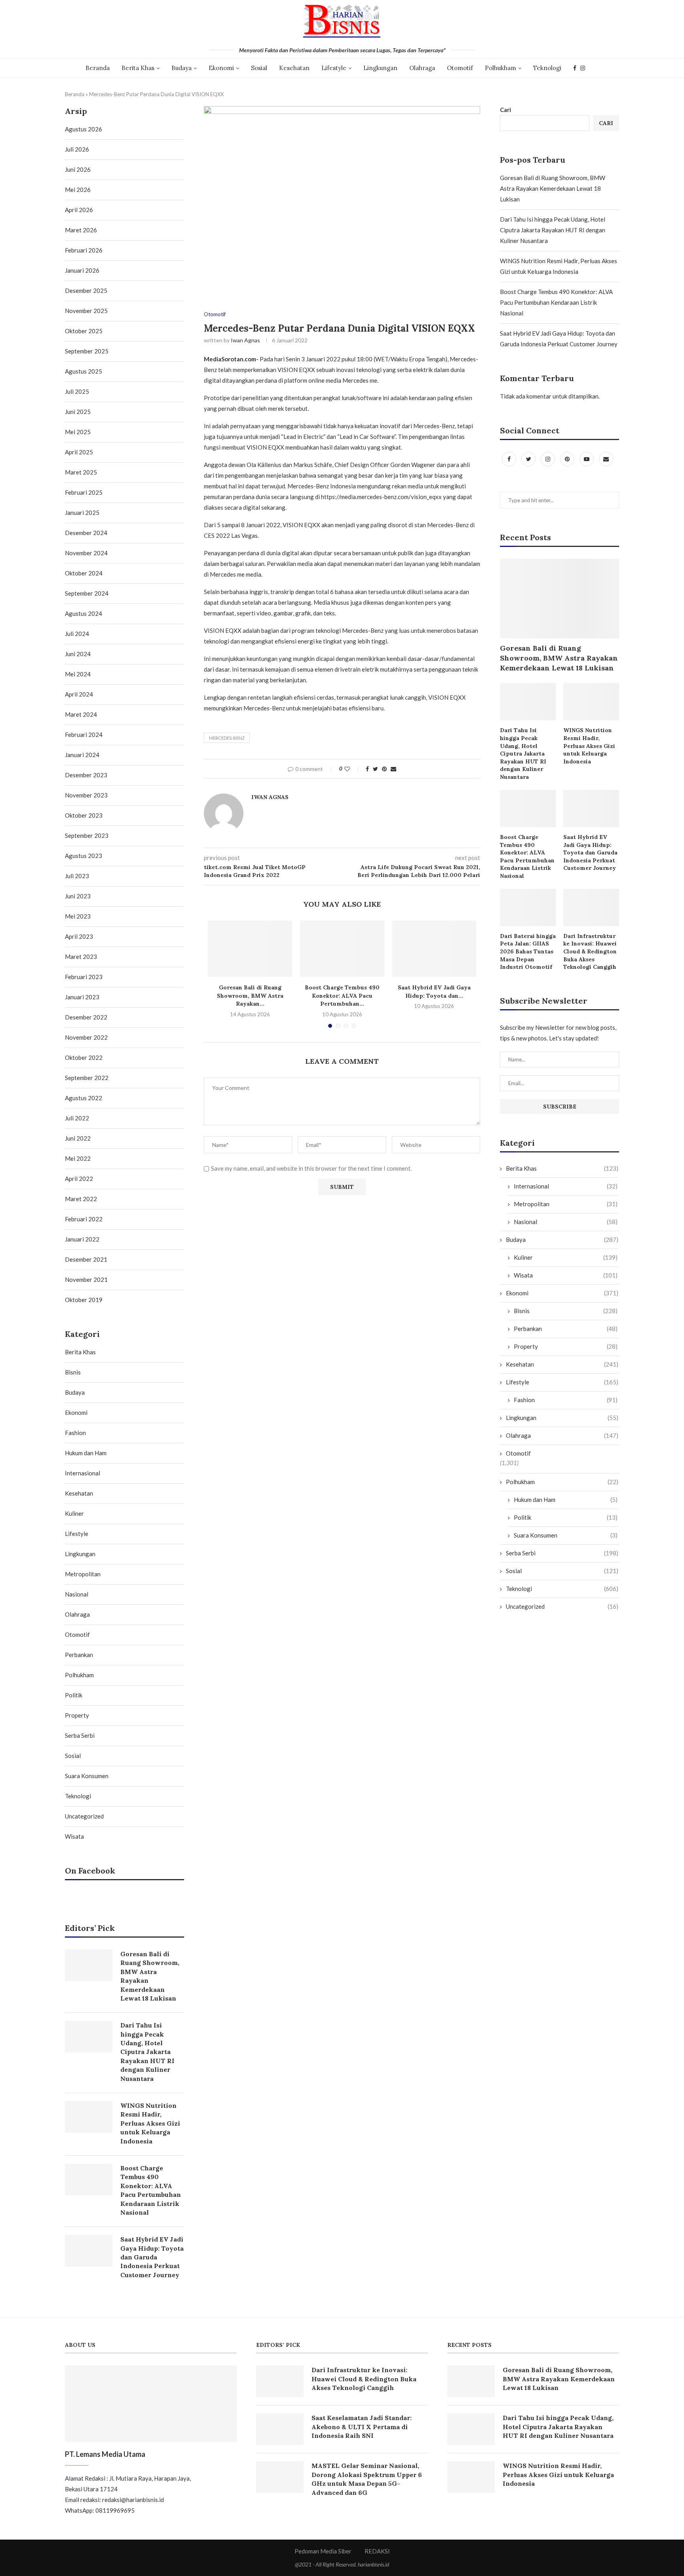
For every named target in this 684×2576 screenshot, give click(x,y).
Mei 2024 (78, 674)
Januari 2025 (82, 513)
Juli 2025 (77, 391)
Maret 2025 (81, 472)
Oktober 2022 (84, 1057)
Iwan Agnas (245, 340)
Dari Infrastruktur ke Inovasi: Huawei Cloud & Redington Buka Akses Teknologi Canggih (590, 951)
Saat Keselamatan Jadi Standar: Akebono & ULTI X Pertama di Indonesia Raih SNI (362, 2427)
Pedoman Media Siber (323, 2551)
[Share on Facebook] (367, 769)
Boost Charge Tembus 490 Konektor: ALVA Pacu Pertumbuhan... (342, 996)
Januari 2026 (82, 270)
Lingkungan (380, 68)
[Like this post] (352, 769)
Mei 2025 (78, 432)
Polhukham (501, 68)
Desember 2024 (86, 533)
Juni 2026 (78, 169)
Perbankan (566, 1329)
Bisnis (566, 1311)
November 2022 (86, 1037)
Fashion (566, 1400)
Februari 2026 (84, 250)
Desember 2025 (86, 290)
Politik (566, 1517)
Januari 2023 (82, 997)
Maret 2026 (81, 230)
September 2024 (87, 593)
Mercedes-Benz (227, 738)
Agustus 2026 (84, 129)
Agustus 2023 (84, 856)
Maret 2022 (81, 1199)
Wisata (566, 1275)
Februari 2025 (84, 492)
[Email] (606, 459)
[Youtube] (587, 459)
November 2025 (86, 311)
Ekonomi (221, 68)
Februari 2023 (84, 977)
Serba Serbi (562, 1553)
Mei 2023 (78, 916)
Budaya (181, 68)
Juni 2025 (78, 412)
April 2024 (79, 694)
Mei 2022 (78, 1158)
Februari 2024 (84, 735)
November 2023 (86, 795)
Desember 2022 (86, 1017)
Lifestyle (334, 68)
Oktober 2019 (84, 1300)
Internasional (566, 1186)
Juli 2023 (77, 876)
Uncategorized (562, 1606)
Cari (505, 110)
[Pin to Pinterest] (384, 769)
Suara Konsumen (566, 1535)
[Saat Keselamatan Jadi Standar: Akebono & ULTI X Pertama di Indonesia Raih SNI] (280, 2429)
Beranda (98, 68)
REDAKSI (377, 2551)
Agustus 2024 (84, 613)
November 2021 (86, 1279)
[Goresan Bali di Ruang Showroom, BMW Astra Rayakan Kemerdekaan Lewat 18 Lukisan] (250, 949)
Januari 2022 (82, 1239)
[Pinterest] (568, 459)
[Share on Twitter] (375, 769)
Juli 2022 (77, 1118)
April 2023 (79, 936)
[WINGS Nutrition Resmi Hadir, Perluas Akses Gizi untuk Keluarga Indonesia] (591, 702)
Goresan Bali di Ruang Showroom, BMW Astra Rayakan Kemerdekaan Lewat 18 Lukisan (553, 188)
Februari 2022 (84, 1219)
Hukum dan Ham (566, 1500)
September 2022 (87, 1078)
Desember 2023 (86, 775)
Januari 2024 (82, 755)
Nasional (566, 1222)
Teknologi (547, 68)
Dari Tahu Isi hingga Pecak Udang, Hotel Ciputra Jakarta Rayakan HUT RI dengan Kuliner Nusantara (553, 230)
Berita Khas (138, 68)
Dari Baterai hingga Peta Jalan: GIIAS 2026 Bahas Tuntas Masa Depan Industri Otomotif (528, 951)
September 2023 (87, 835)
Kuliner (566, 1257)
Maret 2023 (81, 957)
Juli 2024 (77, 634)
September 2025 (87, 351)
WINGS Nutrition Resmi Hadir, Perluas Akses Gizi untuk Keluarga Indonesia (589, 746)
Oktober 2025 (84, 331)
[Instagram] (583, 68)
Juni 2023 (78, 896)
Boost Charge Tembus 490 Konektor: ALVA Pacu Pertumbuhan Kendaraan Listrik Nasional (556, 302)
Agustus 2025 (84, 371)
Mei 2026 (78, 190)
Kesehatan (294, 68)
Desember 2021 (86, 1259)
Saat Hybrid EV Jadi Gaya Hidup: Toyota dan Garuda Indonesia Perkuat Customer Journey (590, 852)
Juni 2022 (78, 1138)
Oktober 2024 (84, 573)
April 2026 (79, 210)
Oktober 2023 (84, 815)
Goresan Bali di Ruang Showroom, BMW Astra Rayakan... (250, 996)
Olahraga (422, 68)
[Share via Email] (393, 769)
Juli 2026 (77, 149)
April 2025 (79, 452)
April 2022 (79, 1179)
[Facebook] (575, 68)
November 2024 (86, 553)
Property (566, 1346)
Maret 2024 (81, 714)
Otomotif (460, 68)
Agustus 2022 (84, 1098)
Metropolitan (566, 1204)
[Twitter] (529, 459)
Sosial (259, 68)
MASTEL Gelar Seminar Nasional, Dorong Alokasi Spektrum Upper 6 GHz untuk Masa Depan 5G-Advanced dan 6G (367, 2479)
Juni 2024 (78, 654)
